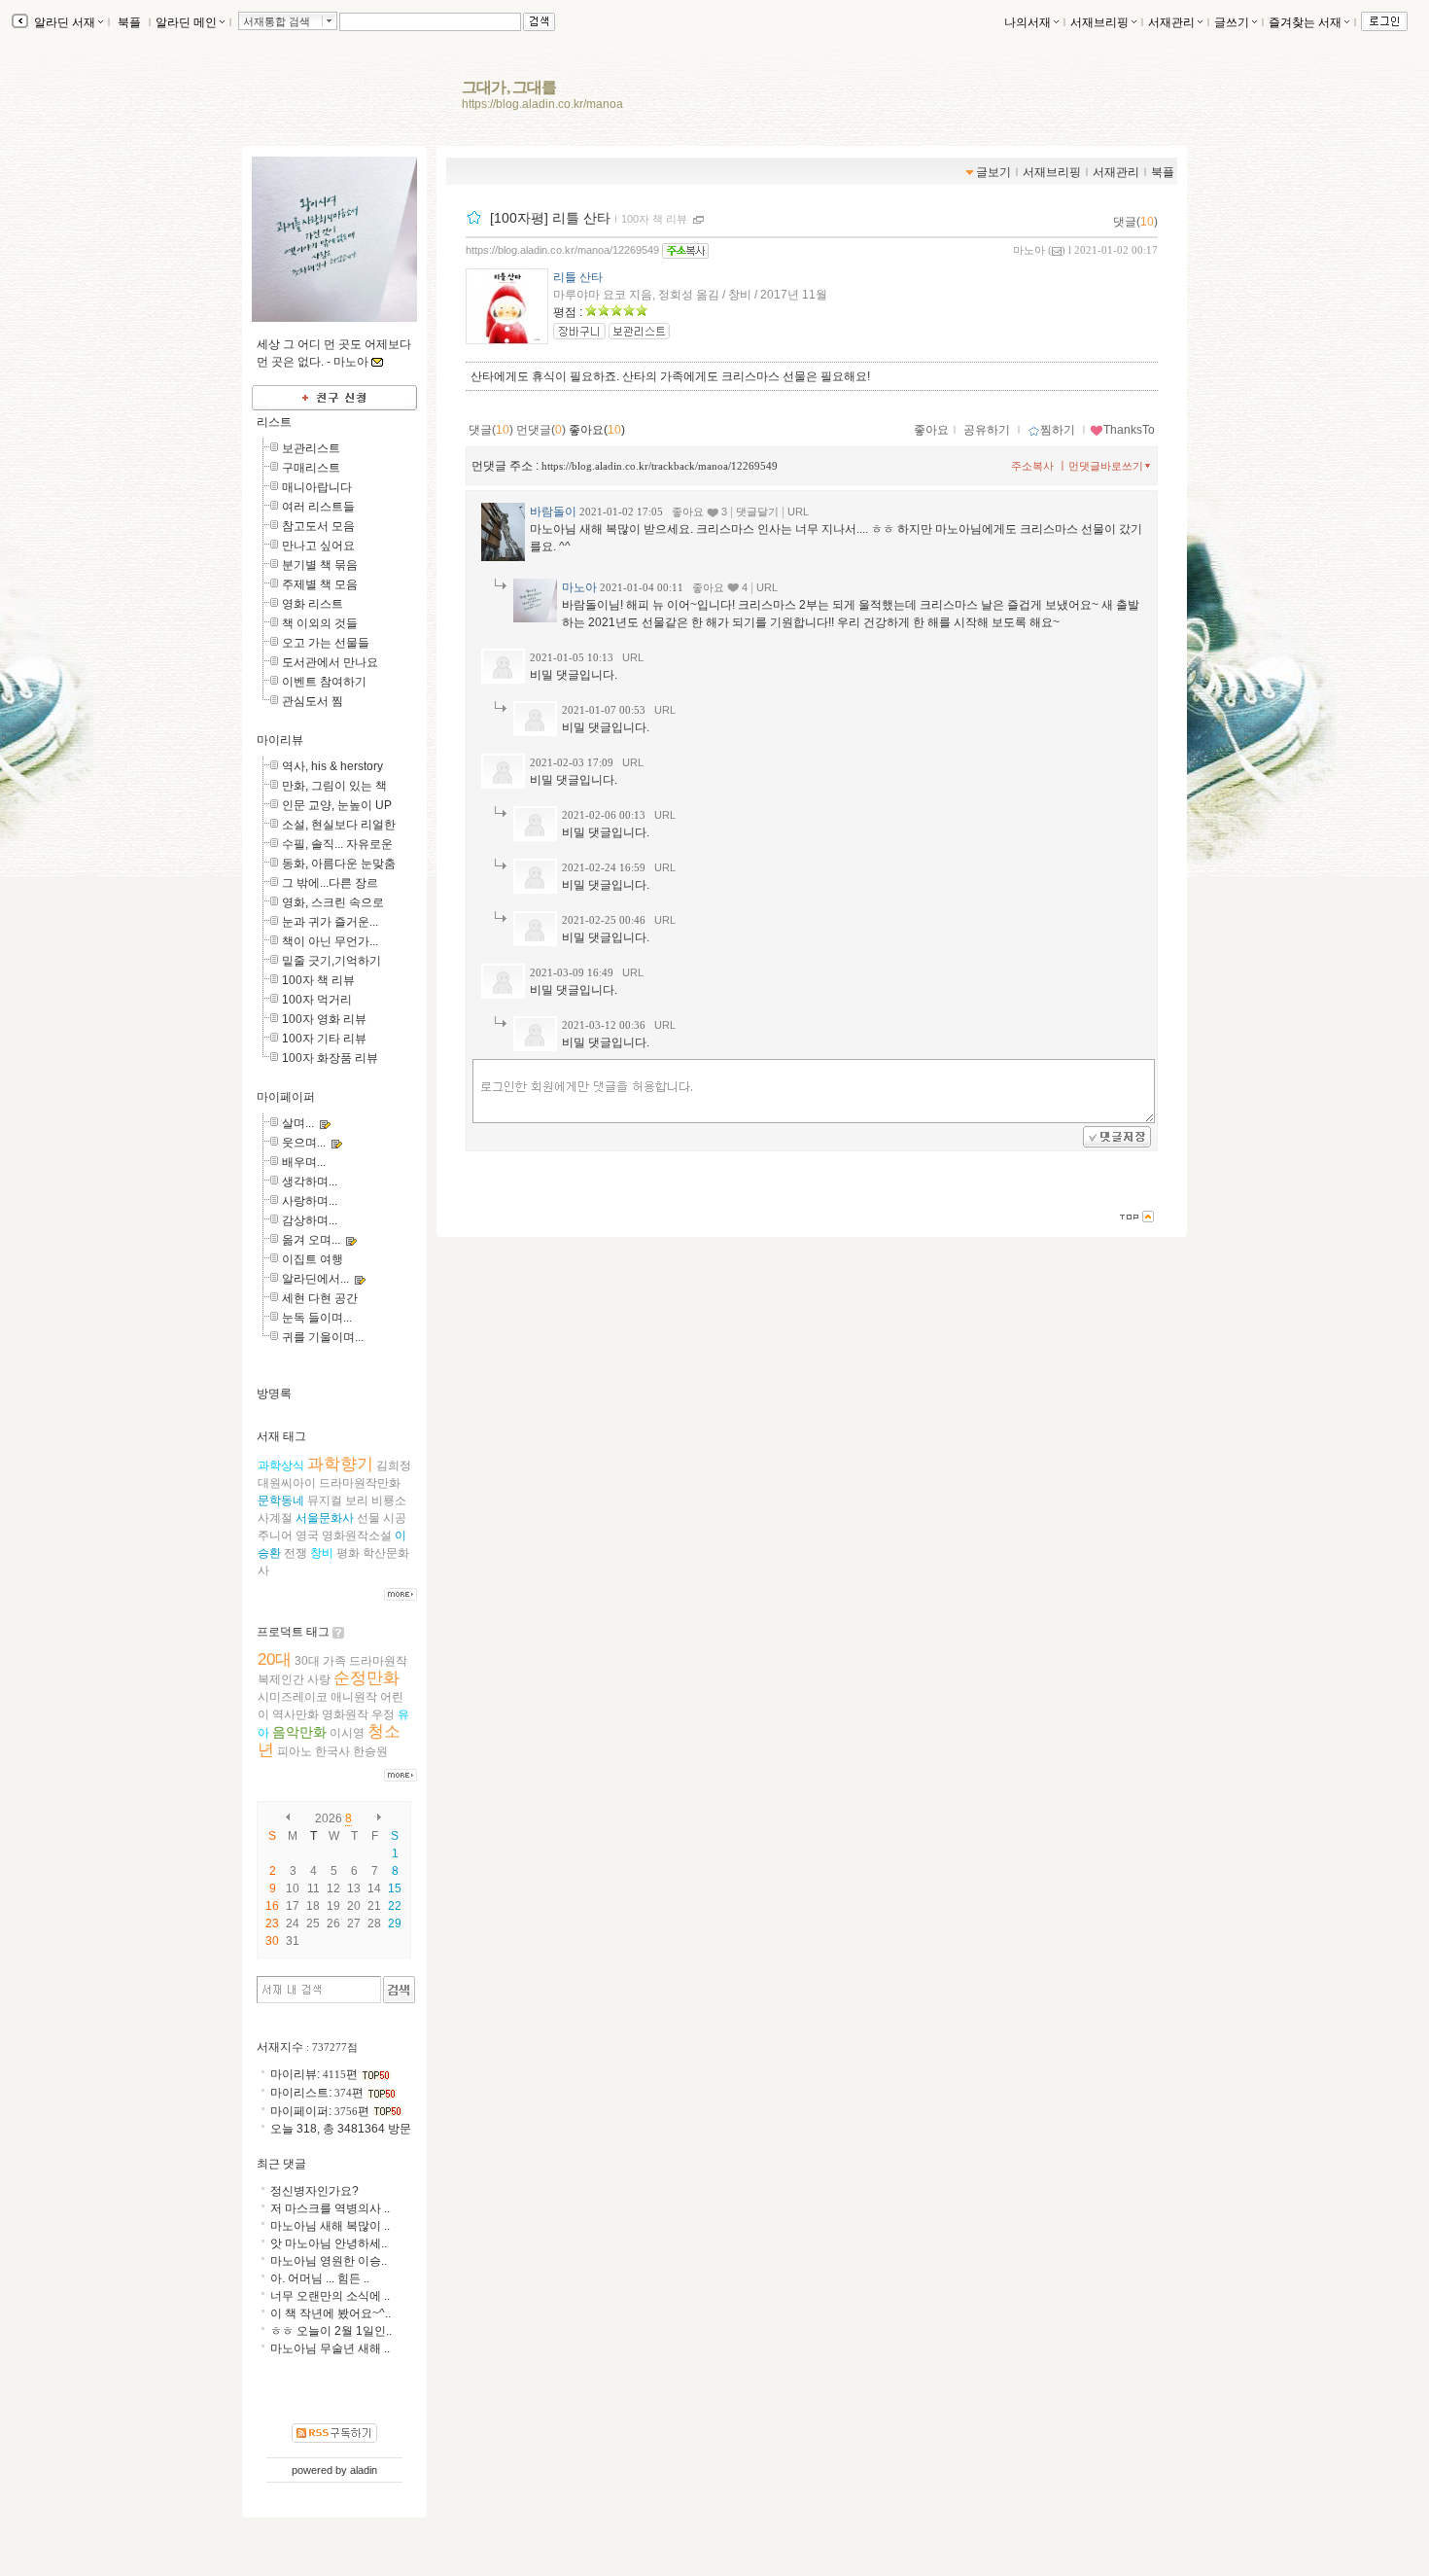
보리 (357, 1500)
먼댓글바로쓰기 (1106, 466)
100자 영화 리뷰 (324, 1019)
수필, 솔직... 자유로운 (337, 844)
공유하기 (987, 430)
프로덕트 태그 (293, 1632)
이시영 (347, 1733)
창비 (322, 1553)
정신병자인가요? (314, 2191)
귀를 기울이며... (323, 1337)
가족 (334, 1661)
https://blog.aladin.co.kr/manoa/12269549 (562, 250)
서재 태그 (281, 1436)
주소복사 (1032, 466)
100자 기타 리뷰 (324, 1039)
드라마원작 (378, 1661)
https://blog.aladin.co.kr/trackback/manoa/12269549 (660, 466)
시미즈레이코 (293, 1697)
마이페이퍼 (286, 1097)
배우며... (304, 1162)
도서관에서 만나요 (330, 662)
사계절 (275, 1518)
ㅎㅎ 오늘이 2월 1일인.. (331, 2331)
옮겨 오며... (311, 1240)
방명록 (274, 1394)
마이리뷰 (280, 740)
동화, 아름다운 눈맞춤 (339, 864)
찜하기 (1058, 430)
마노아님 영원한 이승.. (329, 2261)
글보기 (993, 172)
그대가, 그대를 (509, 87)
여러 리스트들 (318, 507)
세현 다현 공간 (320, 1298)
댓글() (1135, 222)
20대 (275, 1659)
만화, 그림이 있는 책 (334, 786)
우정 (383, 1714)
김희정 (394, 1465)
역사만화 (296, 1714)
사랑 (319, 1679)
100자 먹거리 (317, 1000)
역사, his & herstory (332, 766)
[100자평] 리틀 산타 (550, 218)
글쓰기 (1232, 22)
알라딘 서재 (63, 22)
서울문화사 (325, 1518)
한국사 (332, 1751)
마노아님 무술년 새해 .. (330, 2348)
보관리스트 (311, 448)
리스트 (274, 422)
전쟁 (296, 1553)
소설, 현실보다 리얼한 (339, 825)
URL (798, 512)
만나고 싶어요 (318, 546)
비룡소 (389, 1500)
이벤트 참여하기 (324, 682)
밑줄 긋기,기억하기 (331, 961)
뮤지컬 (325, 1500)
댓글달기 (757, 512)
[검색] (399, 1990)
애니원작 (354, 1697)
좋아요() (597, 430)
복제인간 (281, 1679)
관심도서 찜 (313, 701)
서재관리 (1171, 22)
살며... (298, 1123)
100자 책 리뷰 (654, 219)
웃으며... (304, 1143)
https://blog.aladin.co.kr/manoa (542, 104)
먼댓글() (541, 430)
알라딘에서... (315, 1279)
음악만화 (299, 1732)
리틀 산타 (578, 277)
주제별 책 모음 (320, 584)
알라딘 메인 (186, 22)
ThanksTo (1129, 430)
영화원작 (345, 1714)
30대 (307, 1661)
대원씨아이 (287, 1483)
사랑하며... (310, 1201)
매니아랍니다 (317, 487)
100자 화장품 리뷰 (330, 1058)
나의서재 (1028, 22)
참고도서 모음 (318, 526)
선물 (368, 1518)
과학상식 (281, 1465)
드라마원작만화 (360, 1483)
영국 (307, 1535)
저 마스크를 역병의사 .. (330, 2208)
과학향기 (340, 1464)
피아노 (295, 1751)
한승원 (370, 1751)
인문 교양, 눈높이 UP (337, 805)
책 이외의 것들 (320, 623)
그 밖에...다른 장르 (330, 883)
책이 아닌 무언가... (330, 941)
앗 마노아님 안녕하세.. (329, 2243)
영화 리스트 (313, 604)
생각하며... (310, 1182)
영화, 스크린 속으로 (333, 902)
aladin (364, 2470)
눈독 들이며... (317, 1318)
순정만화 (366, 1678)
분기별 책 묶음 (320, 565)
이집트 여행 (313, 1259)
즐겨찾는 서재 (1305, 22)
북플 (129, 22)
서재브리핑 (1099, 22)
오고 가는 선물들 (326, 643)
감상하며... (310, 1220)
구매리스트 (311, 468)
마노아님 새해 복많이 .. (330, 2226)
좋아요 (931, 430)
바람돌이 (553, 512)
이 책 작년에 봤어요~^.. (331, 2313)
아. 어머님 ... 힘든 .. (320, 2278)
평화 (348, 1553)
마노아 (1029, 250)
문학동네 (281, 1500)
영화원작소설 (357, 1535)
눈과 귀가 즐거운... (330, 922)
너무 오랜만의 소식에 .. (330, 2296)
